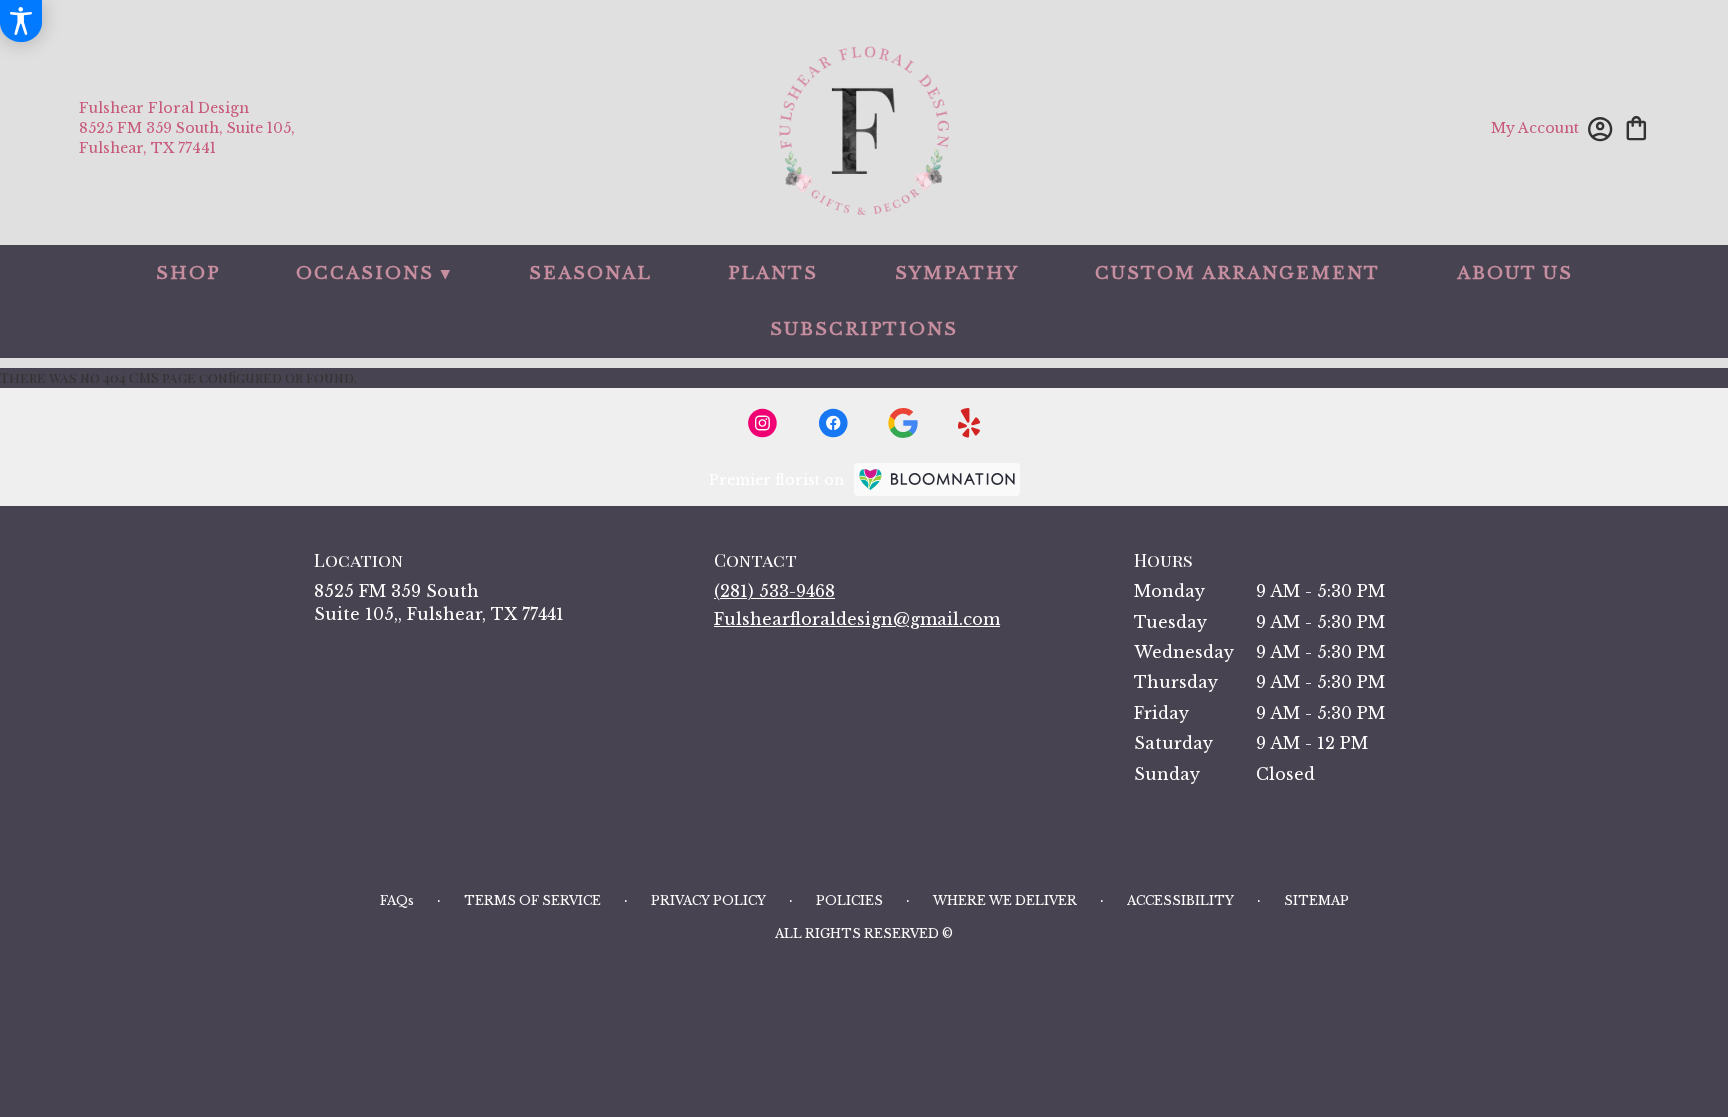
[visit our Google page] (903, 423)
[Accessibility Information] (21, 21)
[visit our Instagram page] (763, 423)
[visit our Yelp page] (969, 423)
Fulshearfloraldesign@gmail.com (857, 619)
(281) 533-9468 (774, 591)
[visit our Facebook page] (833, 423)
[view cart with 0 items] (1636, 126)
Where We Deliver (1005, 900)
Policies (849, 900)
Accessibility (1180, 900)
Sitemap (1316, 900)
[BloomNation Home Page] (937, 479)
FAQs (397, 900)
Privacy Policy (708, 900)
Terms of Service (532, 900)
